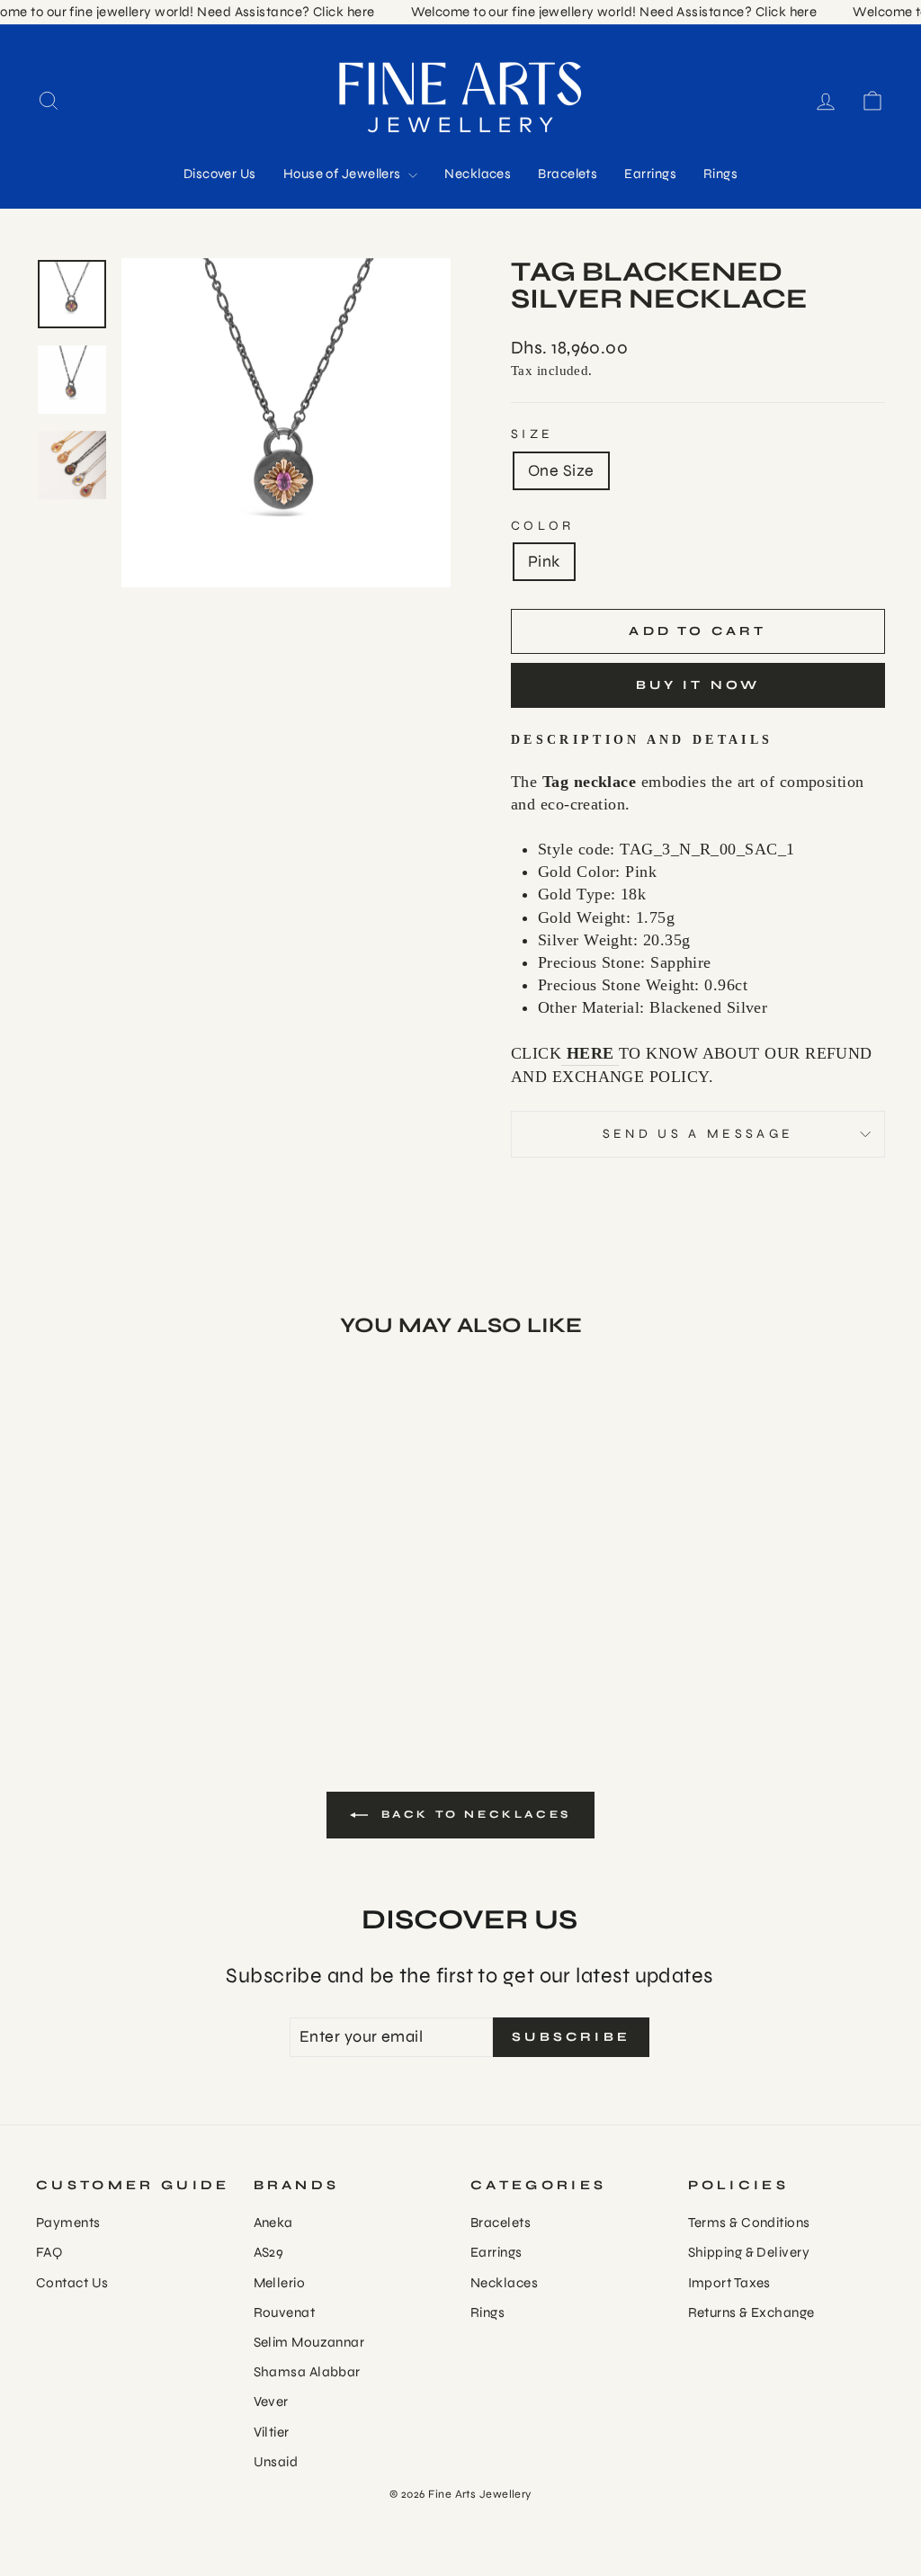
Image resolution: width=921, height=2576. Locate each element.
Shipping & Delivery (749, 2252)
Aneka (273, 2223)
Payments (68, 2223)
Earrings (650, 174)
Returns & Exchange (751, 2312)
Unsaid (276, 2462)
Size (532, 434)
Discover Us (220, 174)
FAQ (49, 2252)
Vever (271, 2402)
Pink (544, 561)
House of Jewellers (344, 174)
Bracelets (568, 174)
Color (543, 526)
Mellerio (280, 2283)
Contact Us (72, 2283)
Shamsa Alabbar (307, 2372)
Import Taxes (729, 2283)
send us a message (698, 1134)
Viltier (272, 2432)
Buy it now (698, 685)
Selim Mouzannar (309, 2342)
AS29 (269, 2252)
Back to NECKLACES (473, 1814)
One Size (561, 470)
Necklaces (478, 174)
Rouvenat (285, 2312)
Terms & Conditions (749, 2223)
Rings (720, 174)
